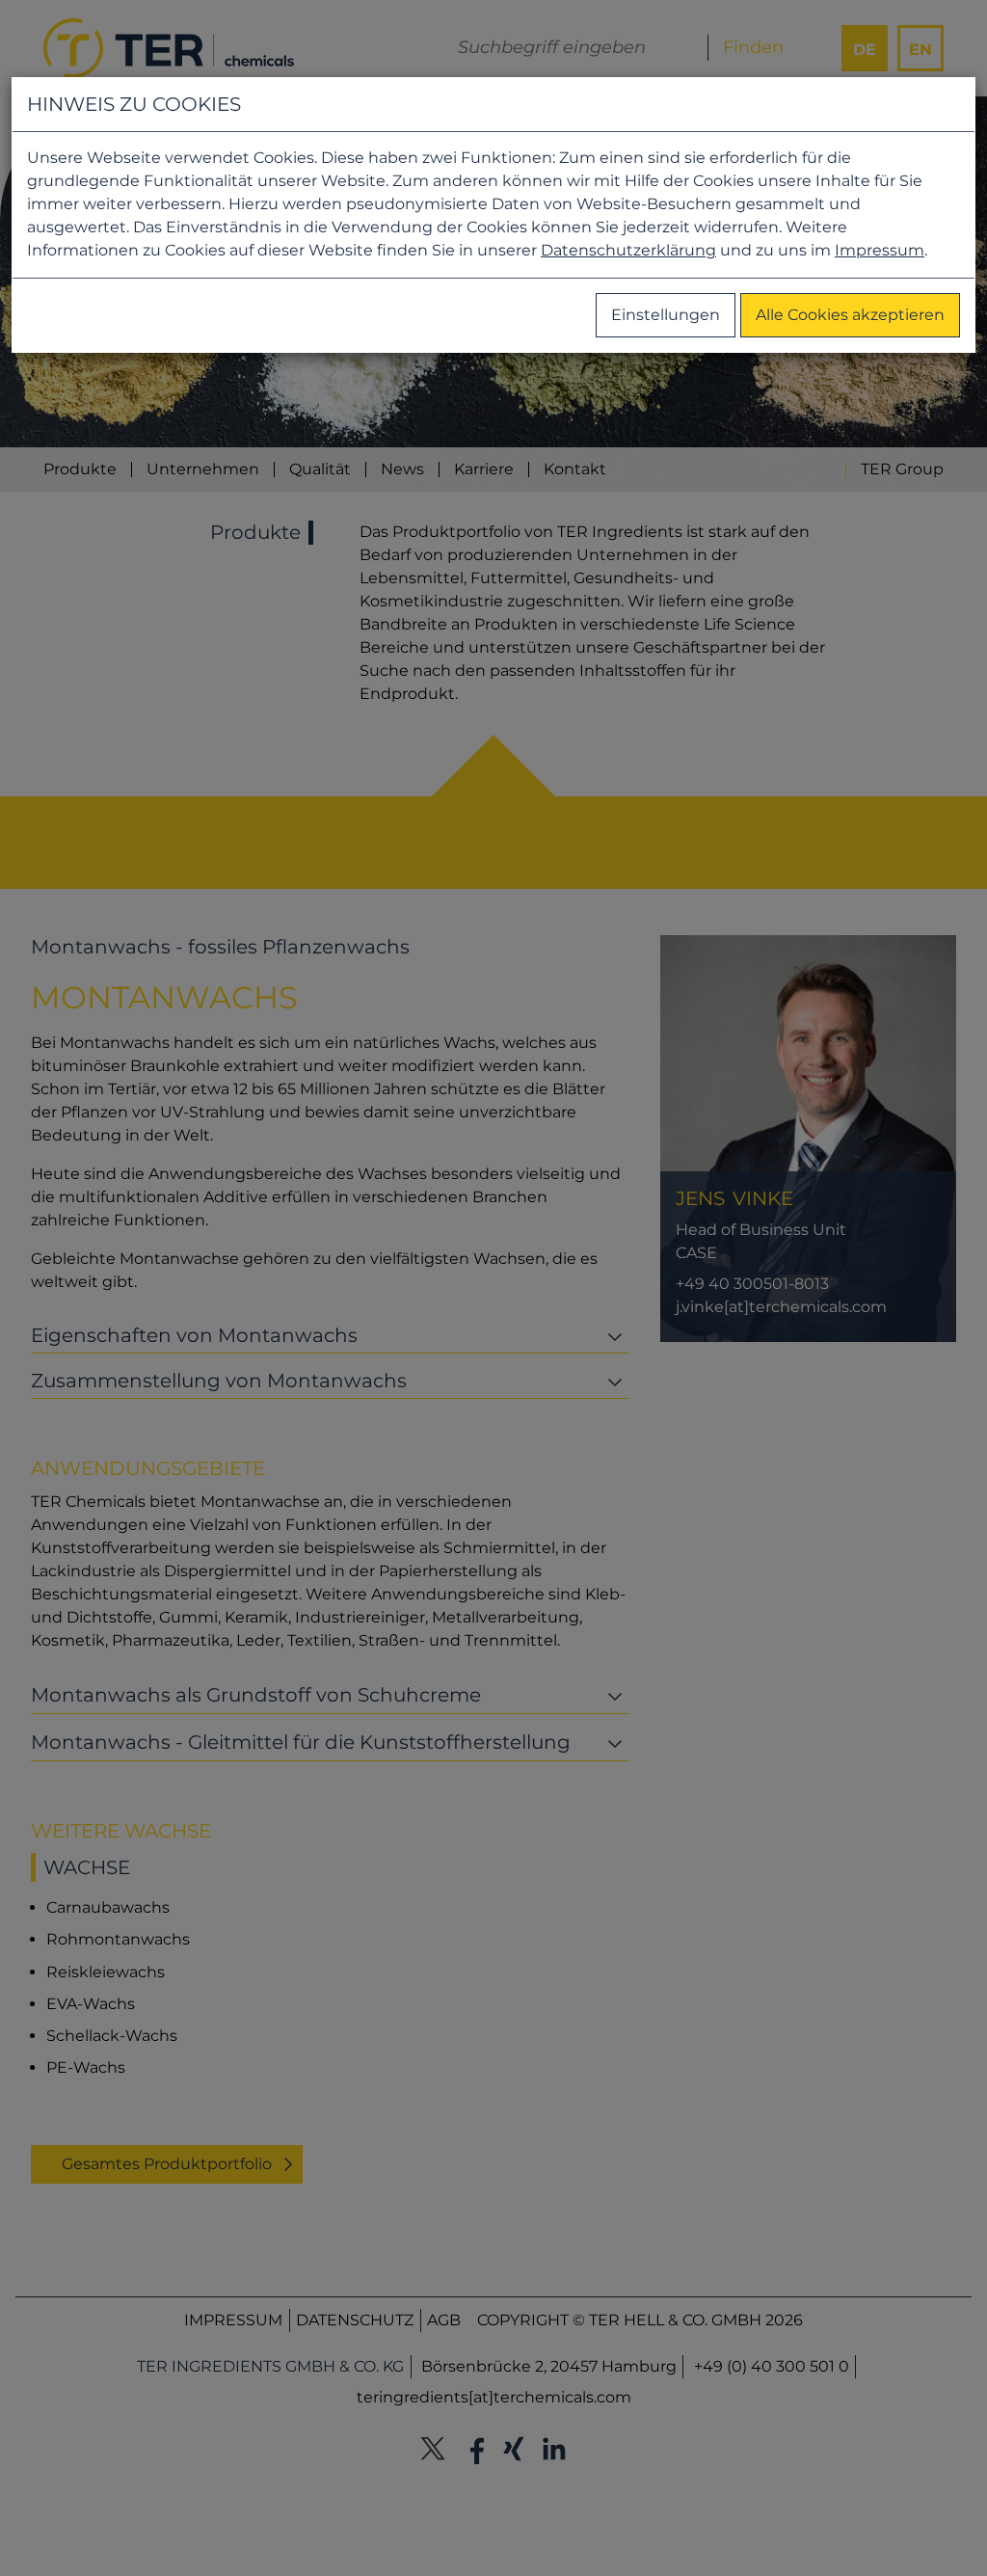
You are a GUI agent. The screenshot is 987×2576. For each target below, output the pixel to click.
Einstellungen (666, 315)
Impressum (880, 250)
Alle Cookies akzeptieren (850, 315)
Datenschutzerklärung (628, 250)
